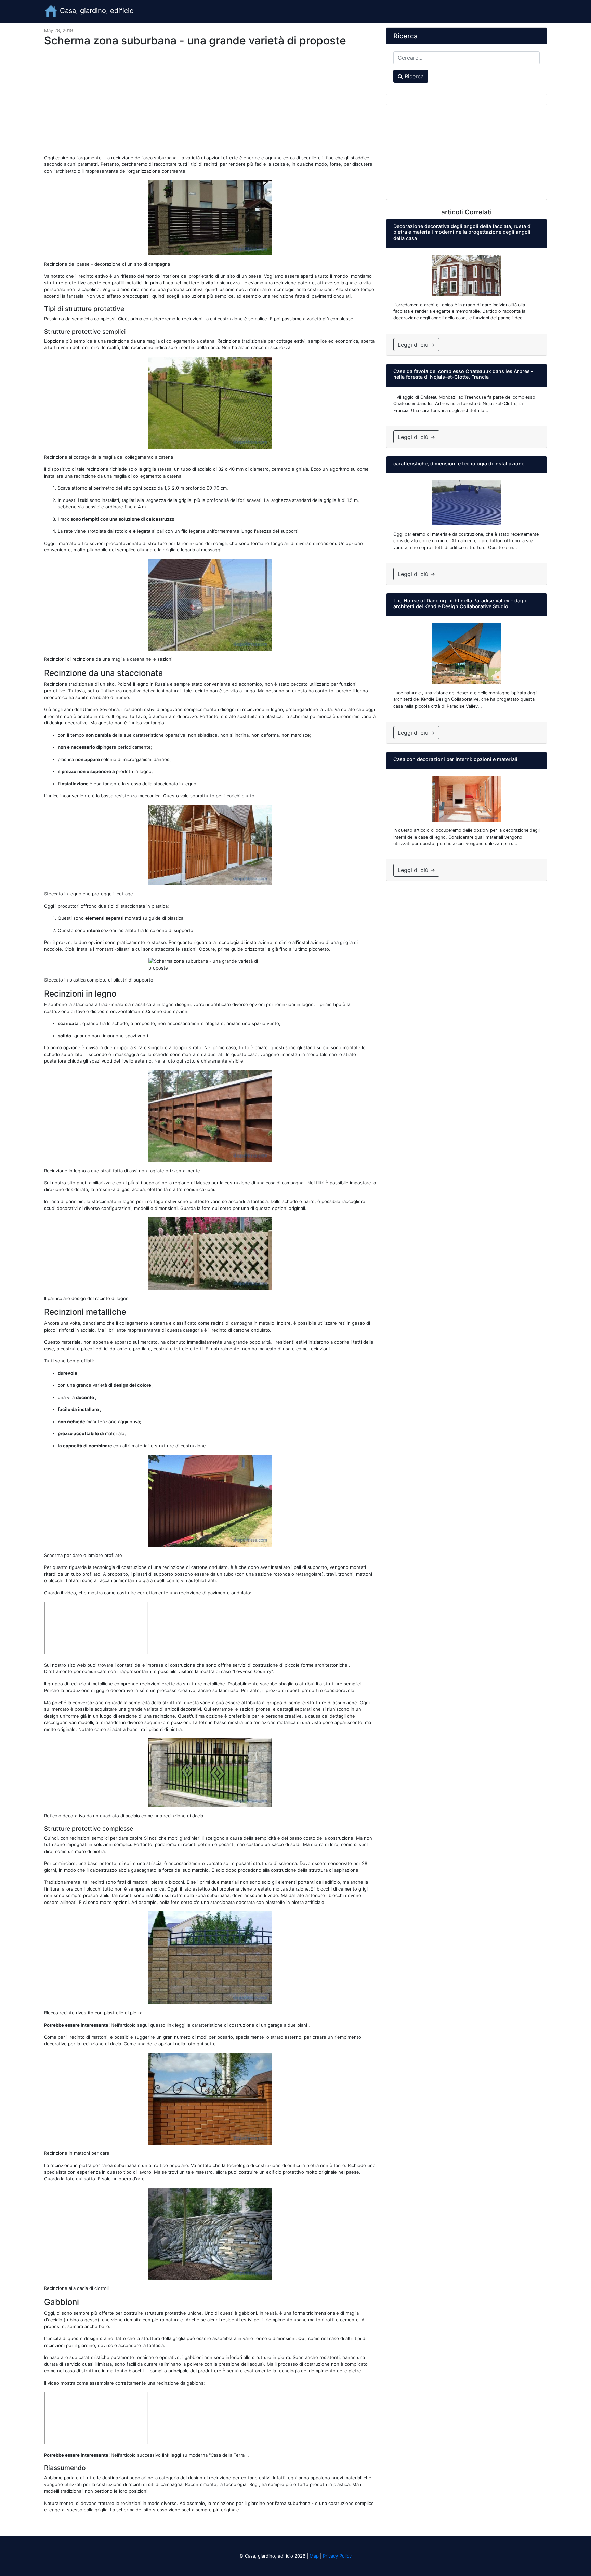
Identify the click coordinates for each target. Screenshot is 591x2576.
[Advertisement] (210, 98)
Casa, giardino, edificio (96, 11)
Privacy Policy (337, 2556)
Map (314, 2556)
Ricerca (413, 76)
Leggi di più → (416, 345)
